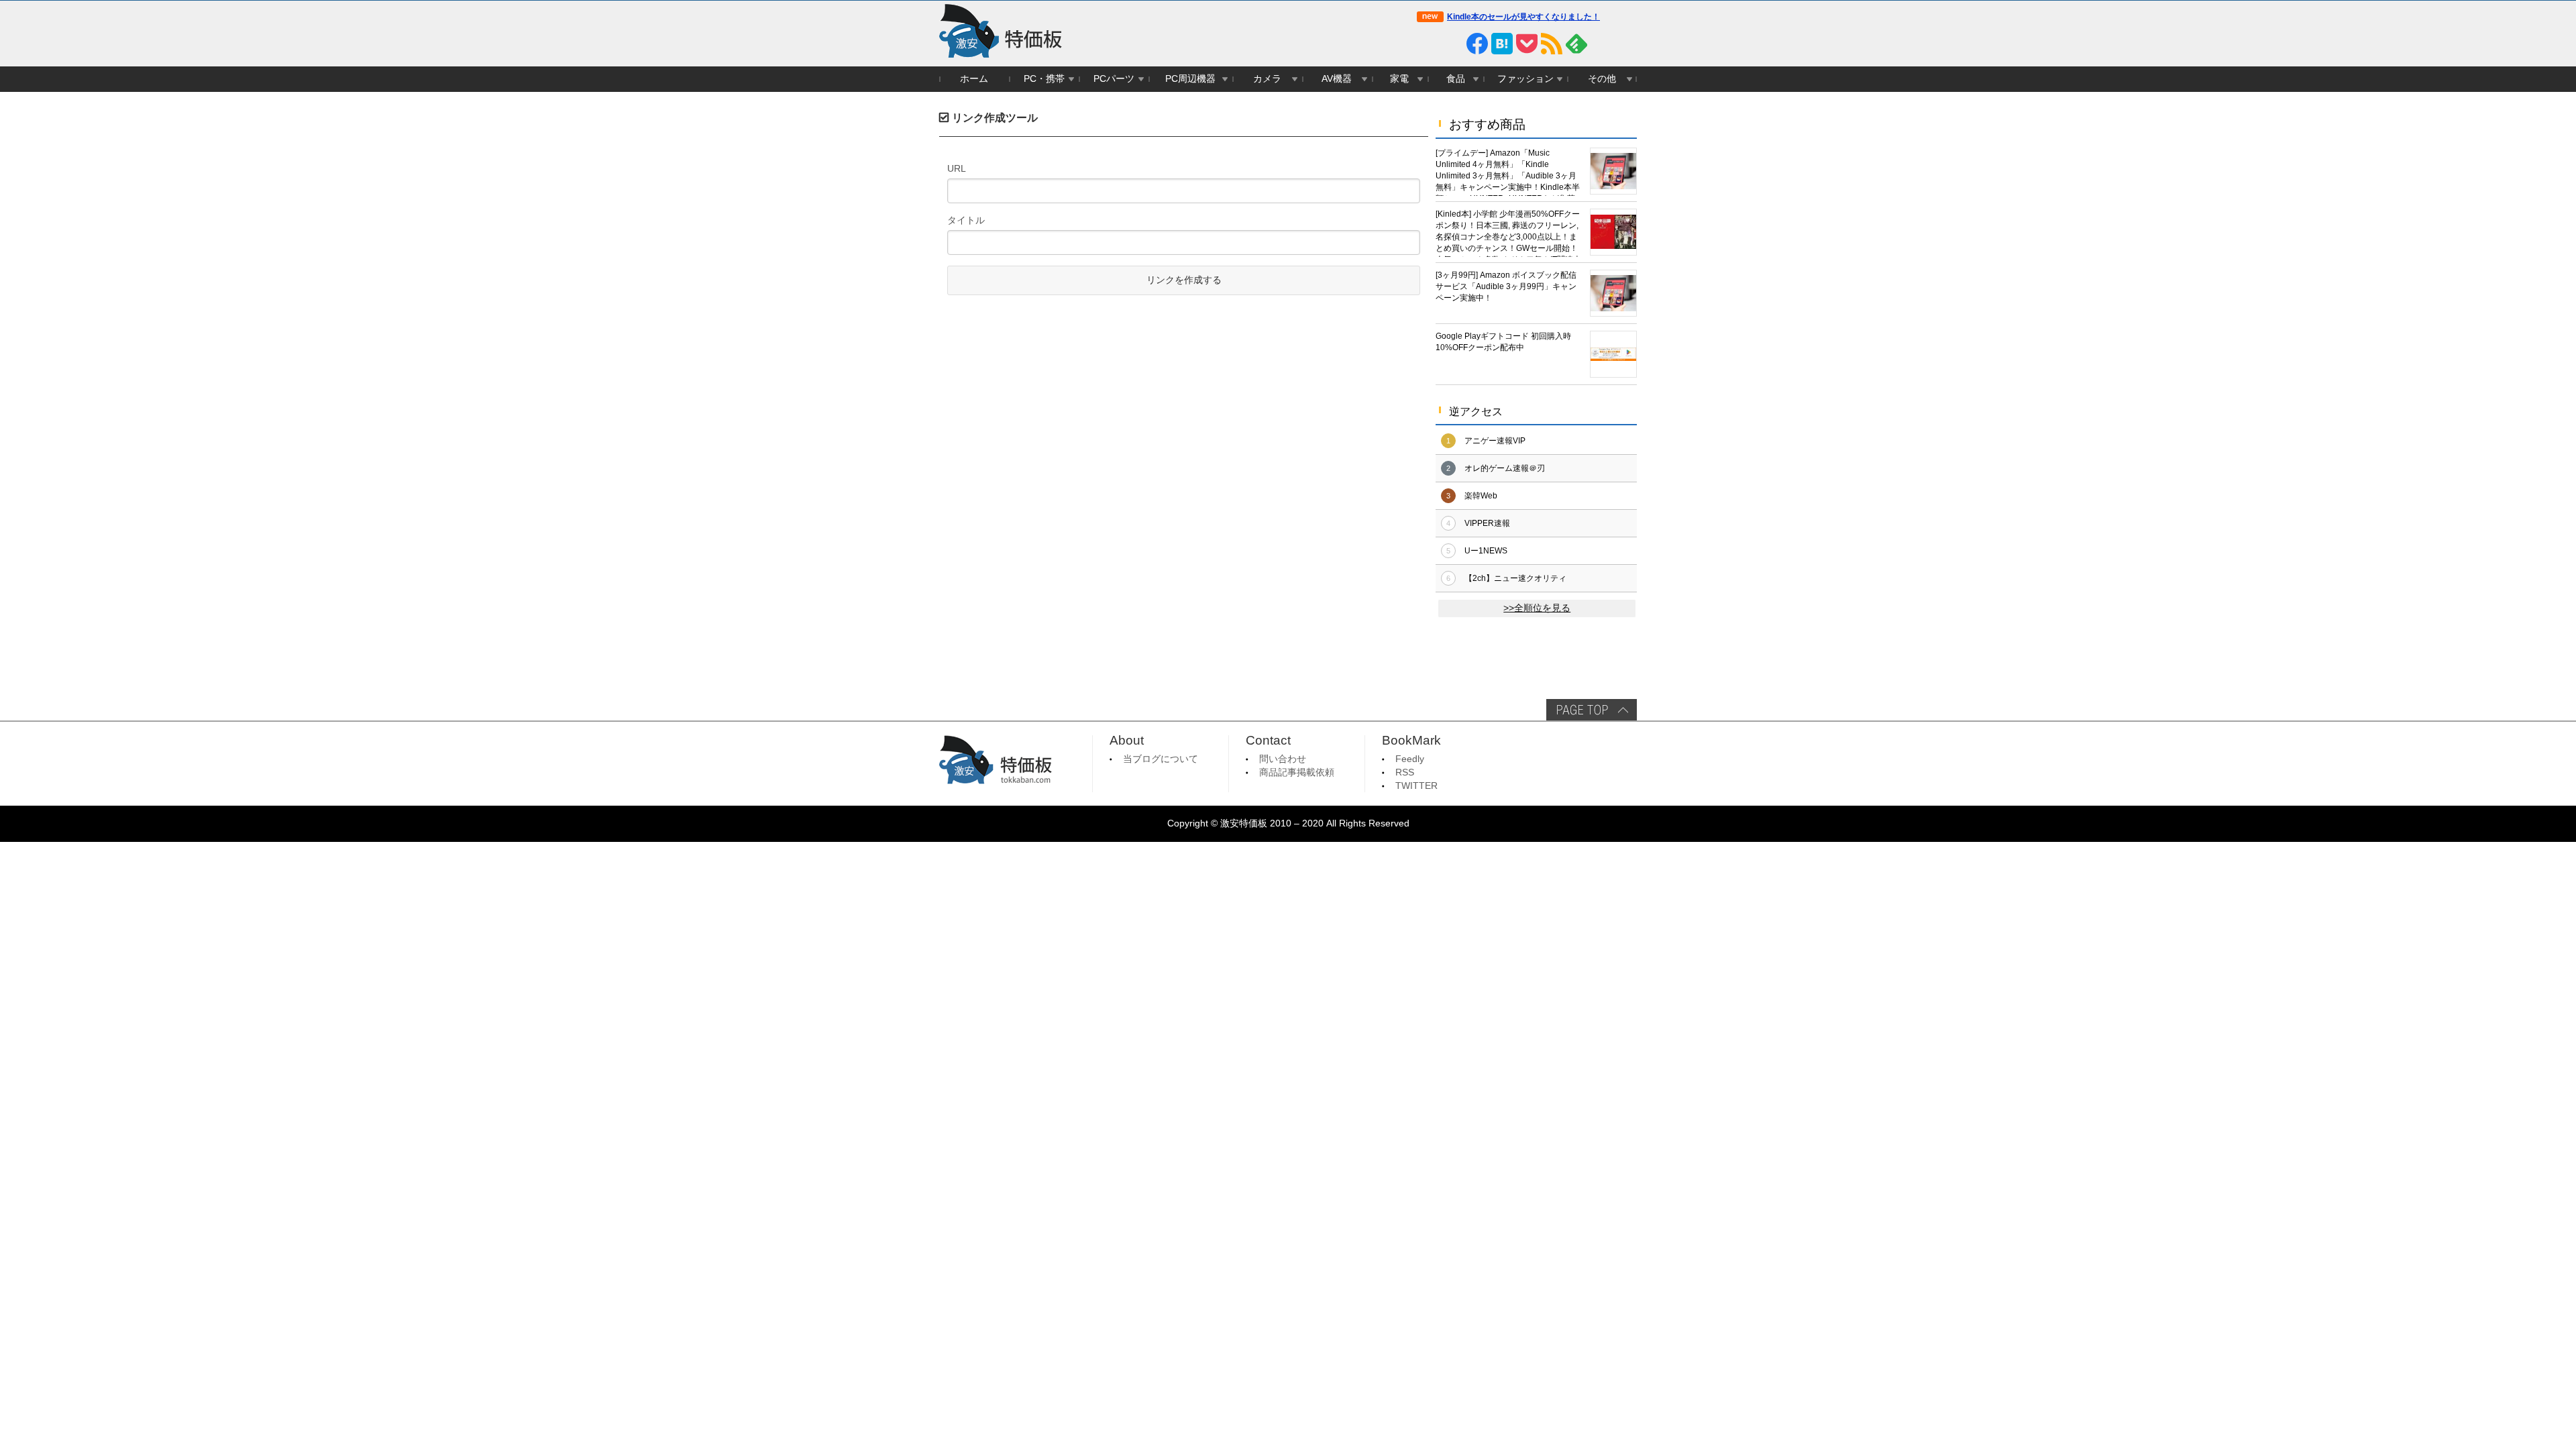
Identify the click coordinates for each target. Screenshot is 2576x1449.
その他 (1602, 79)
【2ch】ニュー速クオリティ (1515, 578)
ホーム (974, 79)
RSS (1405, 772)
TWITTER (1416, 786)
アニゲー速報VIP (1495, 441)
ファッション (1525, 79)
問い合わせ (1283, 759)
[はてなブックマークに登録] (1502, 44)
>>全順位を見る (1537, 608)
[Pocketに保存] (1527, 44)
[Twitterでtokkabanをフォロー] (1428, 44)
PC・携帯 (1044, 79)
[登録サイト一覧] (1601, 44)
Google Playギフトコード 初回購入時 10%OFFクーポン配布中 (1503, 342)
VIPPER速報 (1487, 523)
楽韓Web (1481, 496)
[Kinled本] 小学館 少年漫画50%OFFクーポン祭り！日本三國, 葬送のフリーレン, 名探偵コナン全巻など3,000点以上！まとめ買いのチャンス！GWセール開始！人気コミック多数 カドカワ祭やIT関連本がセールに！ (1508, 233)
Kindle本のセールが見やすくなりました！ (1523, 17)
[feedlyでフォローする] (1576, 44)
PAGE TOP (1592, 710)
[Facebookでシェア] (1477, 44)
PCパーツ (1114, 79)
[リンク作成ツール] (1626, 44)
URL (957, 168)
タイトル (966, 220)
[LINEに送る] (1452, 44)
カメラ (1267, 79)
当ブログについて (1161, 759)
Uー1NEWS (1486, 551)
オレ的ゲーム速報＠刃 (1505, 468)
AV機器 (1337, 79)
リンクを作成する (1184, 280)
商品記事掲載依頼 (1297, 772)
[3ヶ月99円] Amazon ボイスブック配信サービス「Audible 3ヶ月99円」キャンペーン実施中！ (1506, 286)
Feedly (1410, 759)
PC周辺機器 (1190, 79)
